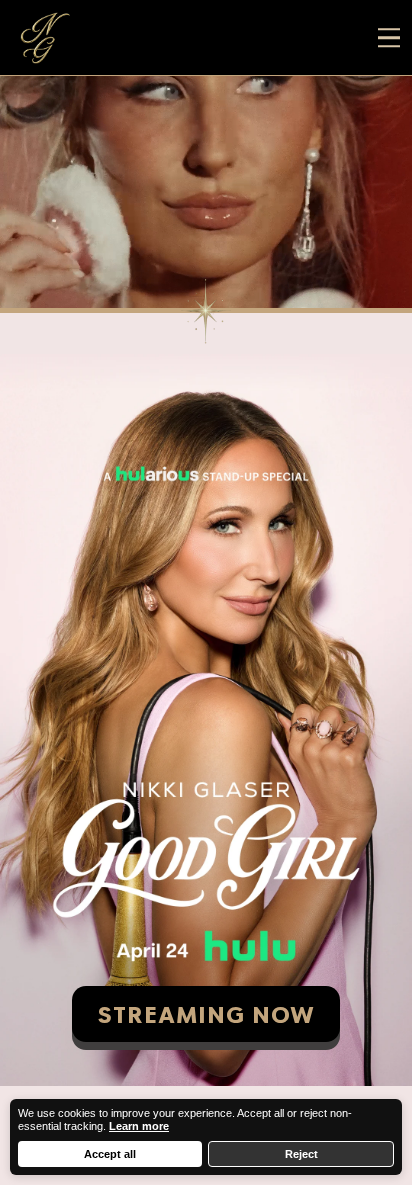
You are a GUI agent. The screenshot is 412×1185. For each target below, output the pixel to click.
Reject (301, 1154)
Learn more (139, 1126)
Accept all (110, 1154)
